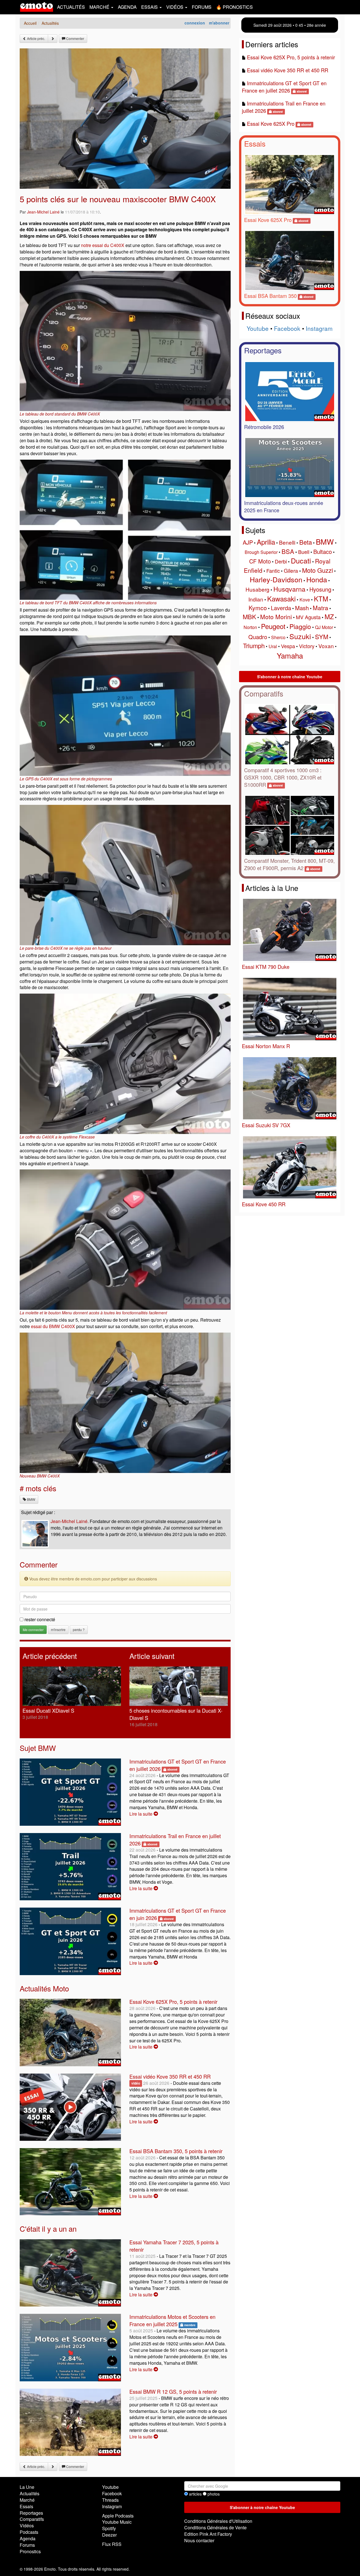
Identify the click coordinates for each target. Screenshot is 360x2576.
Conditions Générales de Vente (215, 2527)
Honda (317, 579)
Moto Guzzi (318, 570)
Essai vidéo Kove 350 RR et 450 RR (170, 2076)
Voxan (326, 646)
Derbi (281, 561)
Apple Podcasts (118, 2516)
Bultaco (323, 552)
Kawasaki (281, 598)
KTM (321, 598)
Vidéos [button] (175, 7)
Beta (306, 542)
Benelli (287, 542)
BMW (31, 1499)
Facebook (287, 328)
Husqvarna (289, 589)
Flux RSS (112, 2544)
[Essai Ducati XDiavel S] (72, 1686)
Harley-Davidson (276, 579)
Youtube (258, 328)
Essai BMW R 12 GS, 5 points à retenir (173, 2391)
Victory (307, 646)
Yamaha (290, 655)
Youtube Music (117, 2522)
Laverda (281, 608)
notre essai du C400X (103, 245)
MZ (329, 617)
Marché (27, 2500)
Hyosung (320, 589)
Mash (302, 608)
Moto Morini (276, 617)
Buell (304, 552)
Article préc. (36, 38)
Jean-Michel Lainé (43, 212)
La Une (27, 2487)
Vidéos (27, 2526)
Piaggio (300, 626)
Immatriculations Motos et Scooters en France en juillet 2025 (172, 2320)
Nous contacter (199, 2540)
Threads (110, 2500)
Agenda (127, 7)
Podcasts (29, 2532)
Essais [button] (150, 7)
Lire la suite (141, 1814)
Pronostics (30, 2551)
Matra (320, 608)
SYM (322, 636)
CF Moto (260, 561)
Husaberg (257, 589)
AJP (248, 542)
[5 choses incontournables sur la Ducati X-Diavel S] (179, 1686)
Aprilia (266, 542)
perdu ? (79, 1630)
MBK (249, 617)
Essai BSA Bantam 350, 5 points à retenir (176, 2151)
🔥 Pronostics (234, 7)
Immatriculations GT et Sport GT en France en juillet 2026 (284, 87)
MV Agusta (308, 617)
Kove (305, 600)
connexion (195, 23)
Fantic (273, 571)
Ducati (301, 560)
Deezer (109, 2535)
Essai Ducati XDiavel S (48, 1710)
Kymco (258, 608)
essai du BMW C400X (53, 1326)
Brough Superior (261, 552)
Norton (250, 627)
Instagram (319, 328)
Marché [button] (100, 7)
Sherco (278, 637)
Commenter (75, 38)
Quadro (258, 637)
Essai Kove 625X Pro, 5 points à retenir (173, 2002)
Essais (255, 143)
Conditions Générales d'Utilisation (218, 2521)
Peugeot (273, 626)
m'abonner (219, 23)
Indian (256, 599)
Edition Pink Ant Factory (208, 2534)
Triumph (254, 645)
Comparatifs (264, 693)
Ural (273, 646)
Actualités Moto (44, 1988)
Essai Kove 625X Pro (271, 123)
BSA (288, 551)
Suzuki (300, 636)
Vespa (288, 646)
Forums (202, 7)
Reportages (263, 350)
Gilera (291, 570)
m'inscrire (58, 1630)
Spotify (109, 2528)
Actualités (71, 7)
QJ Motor (324, 627)
